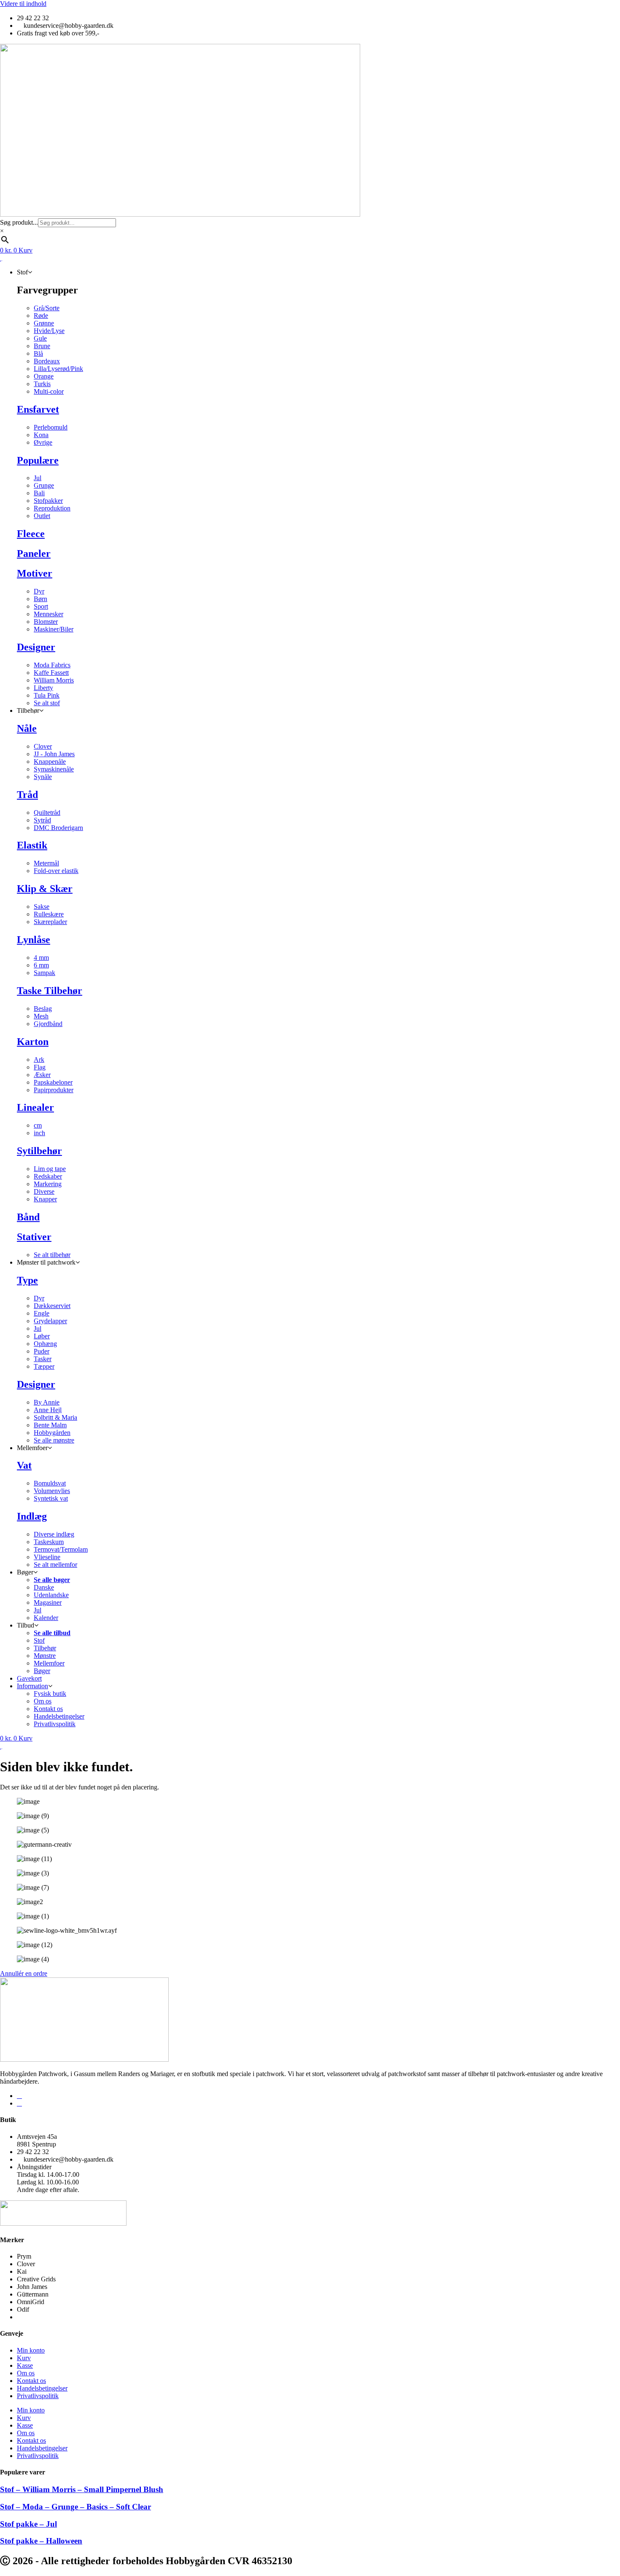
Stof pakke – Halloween (41, 2541)
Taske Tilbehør (50, 991)
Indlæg (32, 1516)
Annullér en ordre (24, 1973)
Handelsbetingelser (42, 2388)
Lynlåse (34, 940)
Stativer (34, 1237)
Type (27, 1280)
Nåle (27, 728)
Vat (24, 1465)
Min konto (31, 2350)
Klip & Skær (45, 889)
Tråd (27, 795)
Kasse (25, 2365)
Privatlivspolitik (38, 2396)
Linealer (35, 1107)
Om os (26, 2373)
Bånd (28, 1217)
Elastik (32, 845)
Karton (33, 1042)
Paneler (34, 553)
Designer (36, 647)
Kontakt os (31, 2381)
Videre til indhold (23, 4)
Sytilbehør (39, 1151)
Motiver (35, 573)
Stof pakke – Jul (28, 2524)
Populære (38, 460)
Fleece (31, 534)
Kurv (24, 2358)
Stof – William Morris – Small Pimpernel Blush (82, 2489)
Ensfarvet (38, 409)
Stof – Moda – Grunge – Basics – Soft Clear (75, 2507)
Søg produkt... (19, 222)
